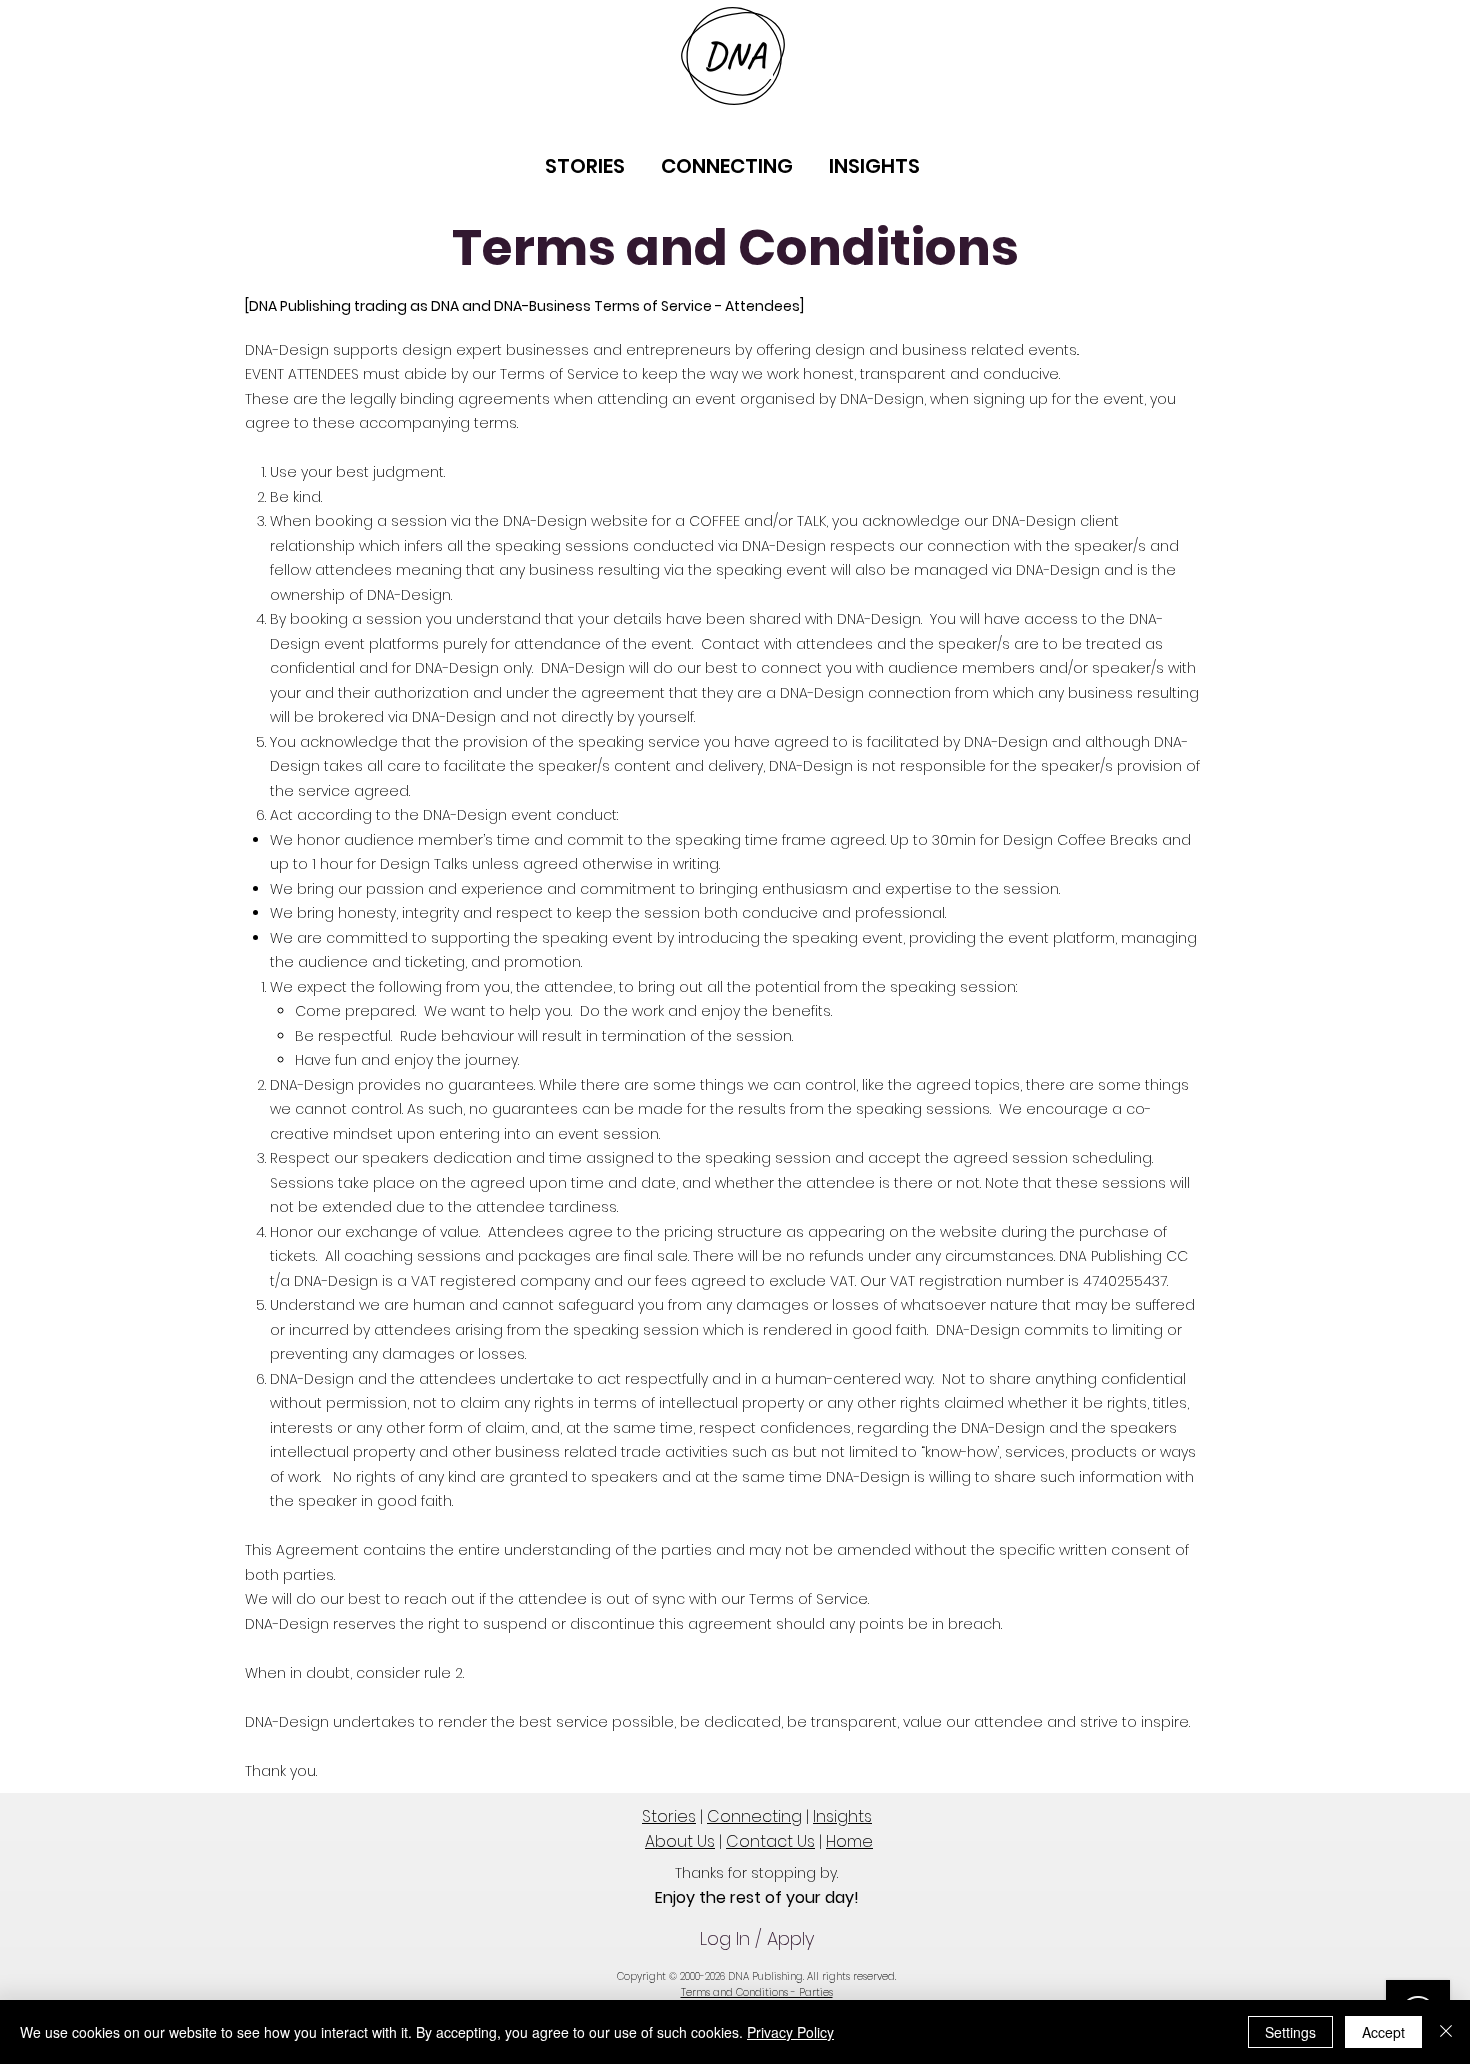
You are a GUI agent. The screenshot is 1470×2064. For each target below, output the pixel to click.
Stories (669, 1816)
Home (849, 1841)
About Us (680, 1841)
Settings (1290, 2032)
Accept (1383, 2032)
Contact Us (770, 1841)
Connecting (754, 1816)
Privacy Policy (790, 2032)
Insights (842, 1816)
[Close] (1446, 2032)
